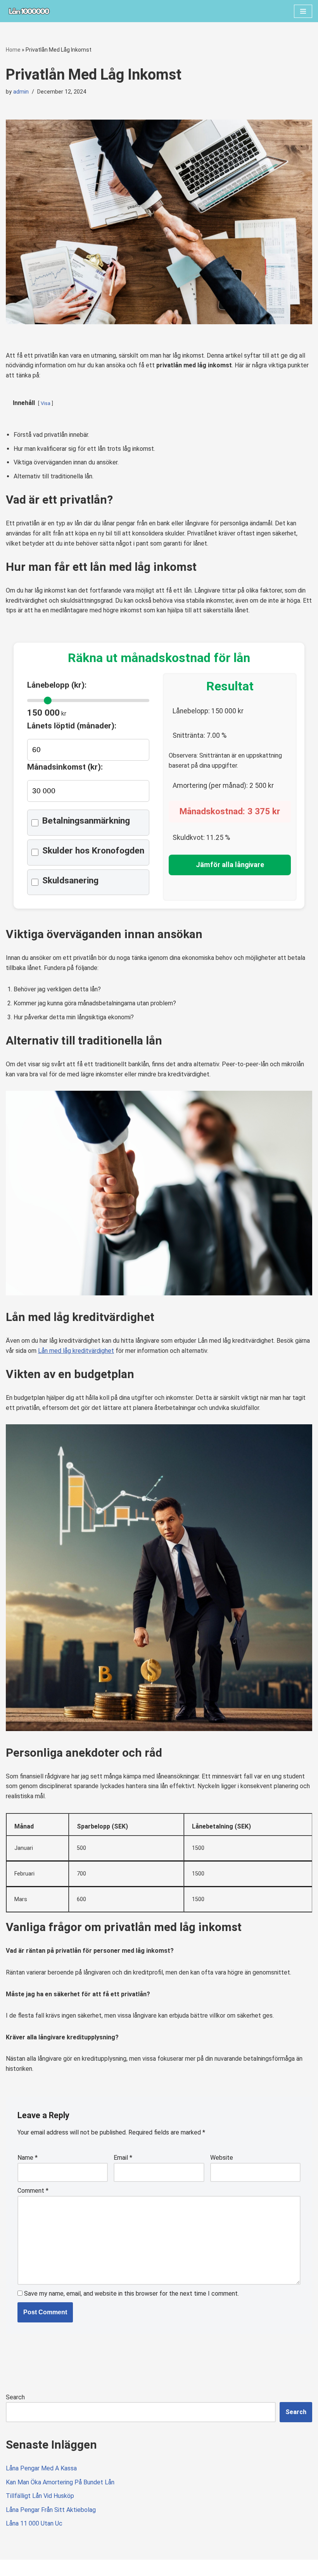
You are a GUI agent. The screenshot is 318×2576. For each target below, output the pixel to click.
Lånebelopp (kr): (57, 685)
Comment (33, 2191)
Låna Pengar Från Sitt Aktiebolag (51, 2510)
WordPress (75, 2568)
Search (15, 2397)
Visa (46, 403)
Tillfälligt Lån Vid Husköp (40, 2496)
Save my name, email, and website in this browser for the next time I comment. (131, 2294)
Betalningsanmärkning (86, 821)
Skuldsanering (70, 880)
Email (123, 2158)
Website (222, 2158)
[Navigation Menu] (303, 11)
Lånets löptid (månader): (72, 726)
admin (21, 92)
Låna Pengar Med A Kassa (41, 2468)
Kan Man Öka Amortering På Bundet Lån (60, 2482)
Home (13, 50)
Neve (13, 2568)
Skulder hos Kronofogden (93, 851)
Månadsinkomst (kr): (65, 767)
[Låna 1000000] (29, 11)
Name (28, 2158)
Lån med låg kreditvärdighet (76, 1351)
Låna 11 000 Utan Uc (34, 2523)
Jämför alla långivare (230, 865)
